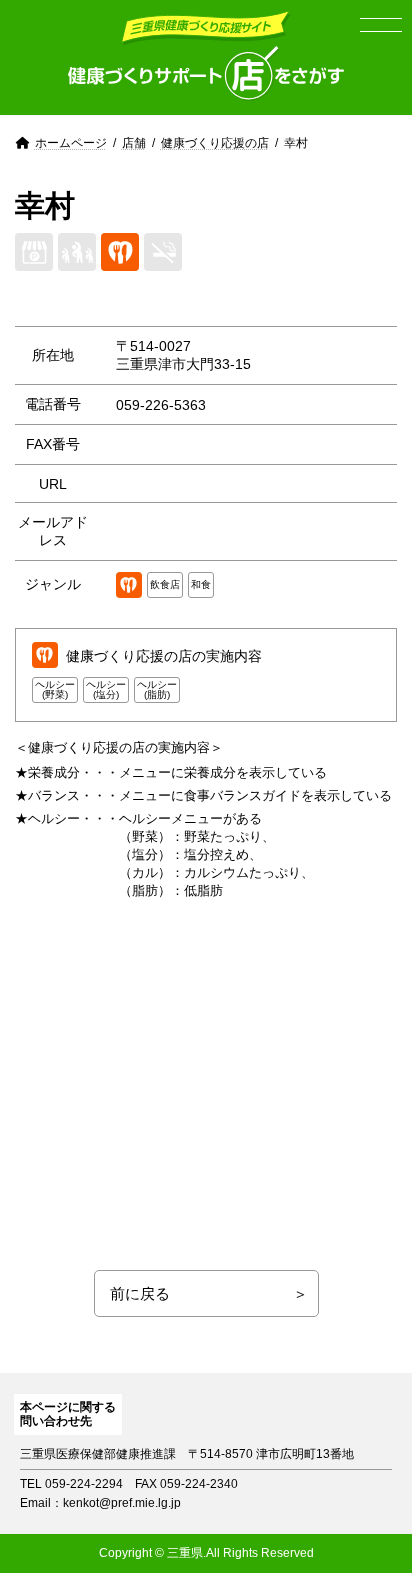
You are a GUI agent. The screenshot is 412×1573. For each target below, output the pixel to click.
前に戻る (140, 1293)
